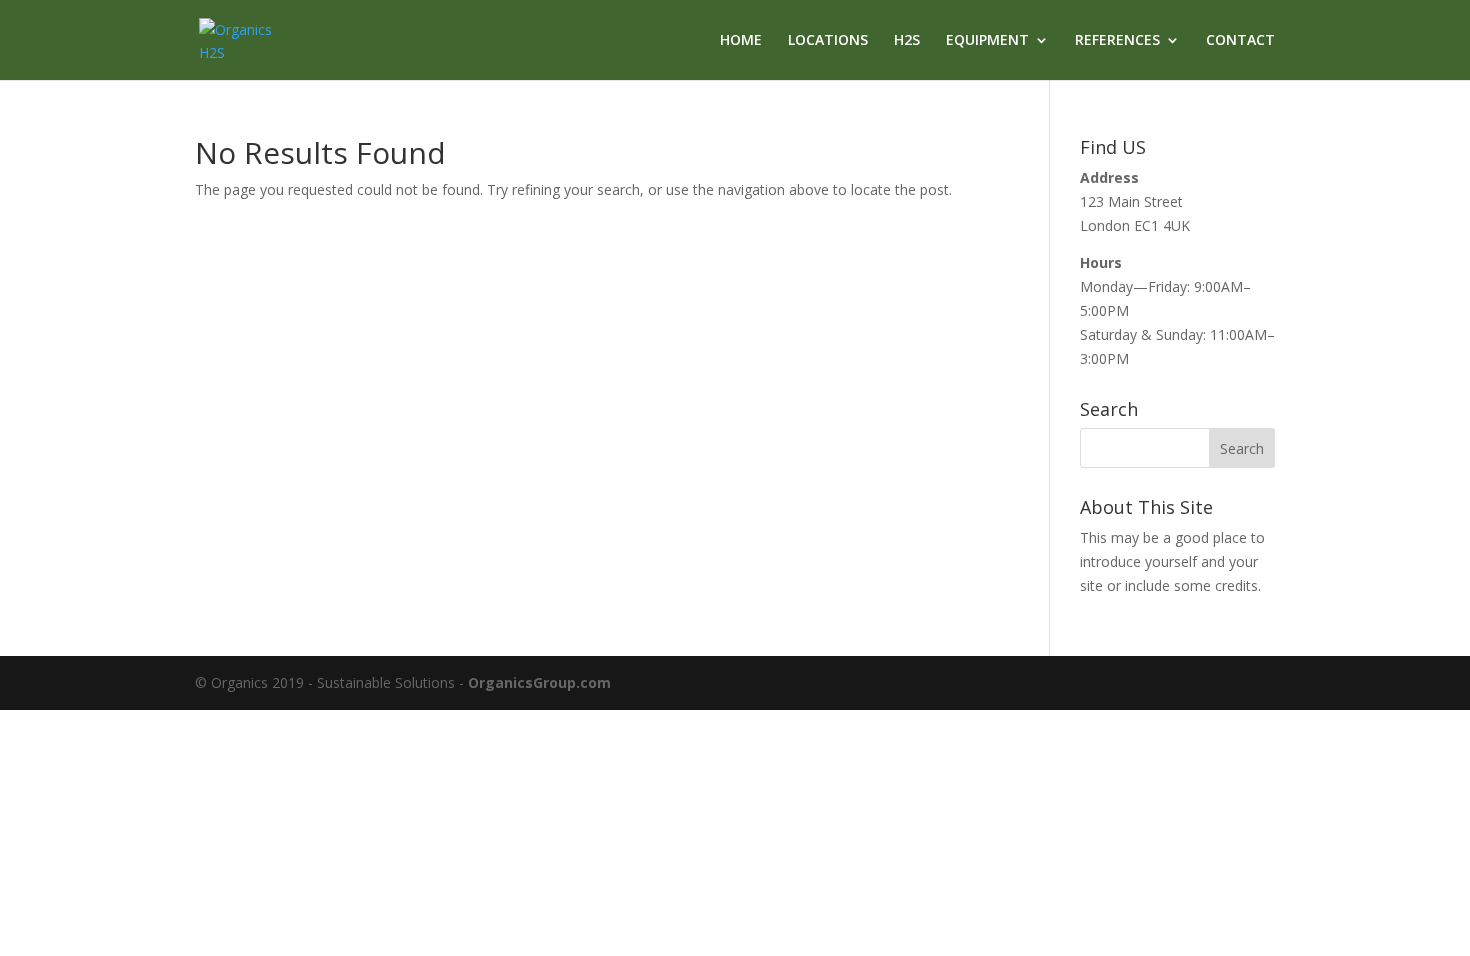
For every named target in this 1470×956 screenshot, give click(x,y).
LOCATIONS (828, 41)
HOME (741, 41)
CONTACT (1240, 41)
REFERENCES (1117, 41)
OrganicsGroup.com (539, 682)
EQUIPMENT (987, 41)
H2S (907, 41)
